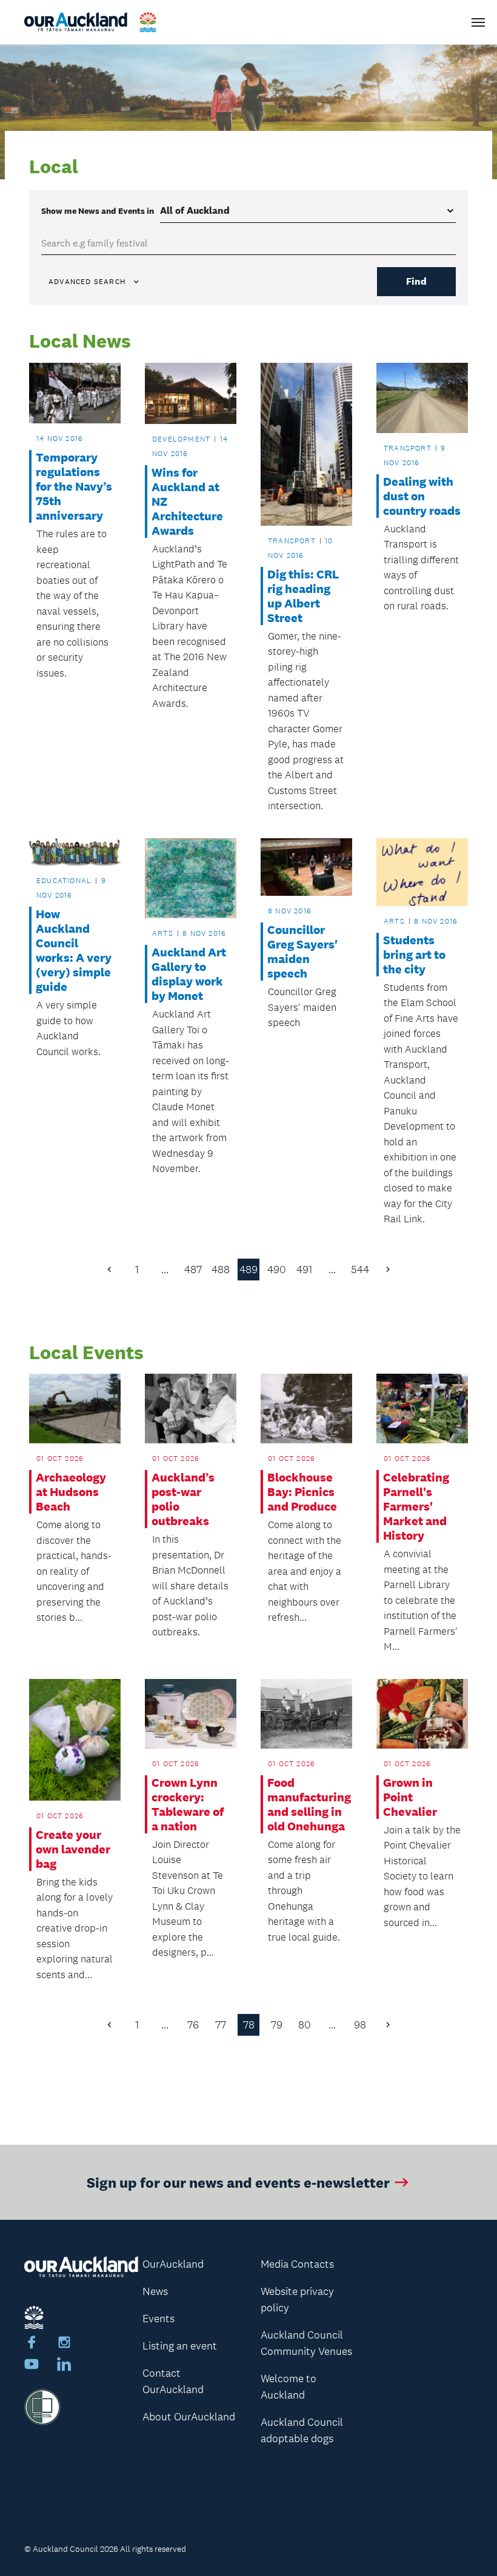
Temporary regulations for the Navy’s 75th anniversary (74, 486)
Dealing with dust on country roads (422, 496)
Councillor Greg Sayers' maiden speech (302, 952)
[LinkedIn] (64, 2366)
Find (416, 281)
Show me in (98, 211)
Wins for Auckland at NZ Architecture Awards (187, 502)
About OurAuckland (189, 2417)
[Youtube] (32, 2366)
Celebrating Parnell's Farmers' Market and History (416, 1506)
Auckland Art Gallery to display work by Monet (189, 974)
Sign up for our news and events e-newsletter (238, 2182)
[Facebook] (32, 2344)
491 (304, 1270)
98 (360, 2025)
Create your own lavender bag (73, 1849)
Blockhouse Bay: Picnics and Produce (302, 1492)
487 (193, 1270)
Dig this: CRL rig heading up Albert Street (303, 596)
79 (277, 2025)
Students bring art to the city (414, 955)
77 (221, 2025)
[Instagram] (64, 2344)
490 (277, 1270)
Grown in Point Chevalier (410, 1797)
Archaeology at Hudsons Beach (71, 1492)
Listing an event (180, 2346)
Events (158, 2319)
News (155, 2291)
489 (248, 1270)
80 (305, 2025)
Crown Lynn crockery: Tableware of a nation (188, 1804)
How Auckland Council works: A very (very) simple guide (74, 950)
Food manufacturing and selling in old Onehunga (306, 1804)
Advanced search (87, 282)
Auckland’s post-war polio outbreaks (183, 1499)
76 (193, 2025)
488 (221, 1270)
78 (249, 2025)
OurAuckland (173, 2264)
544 (360, 1270)
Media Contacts (297, 2264)
